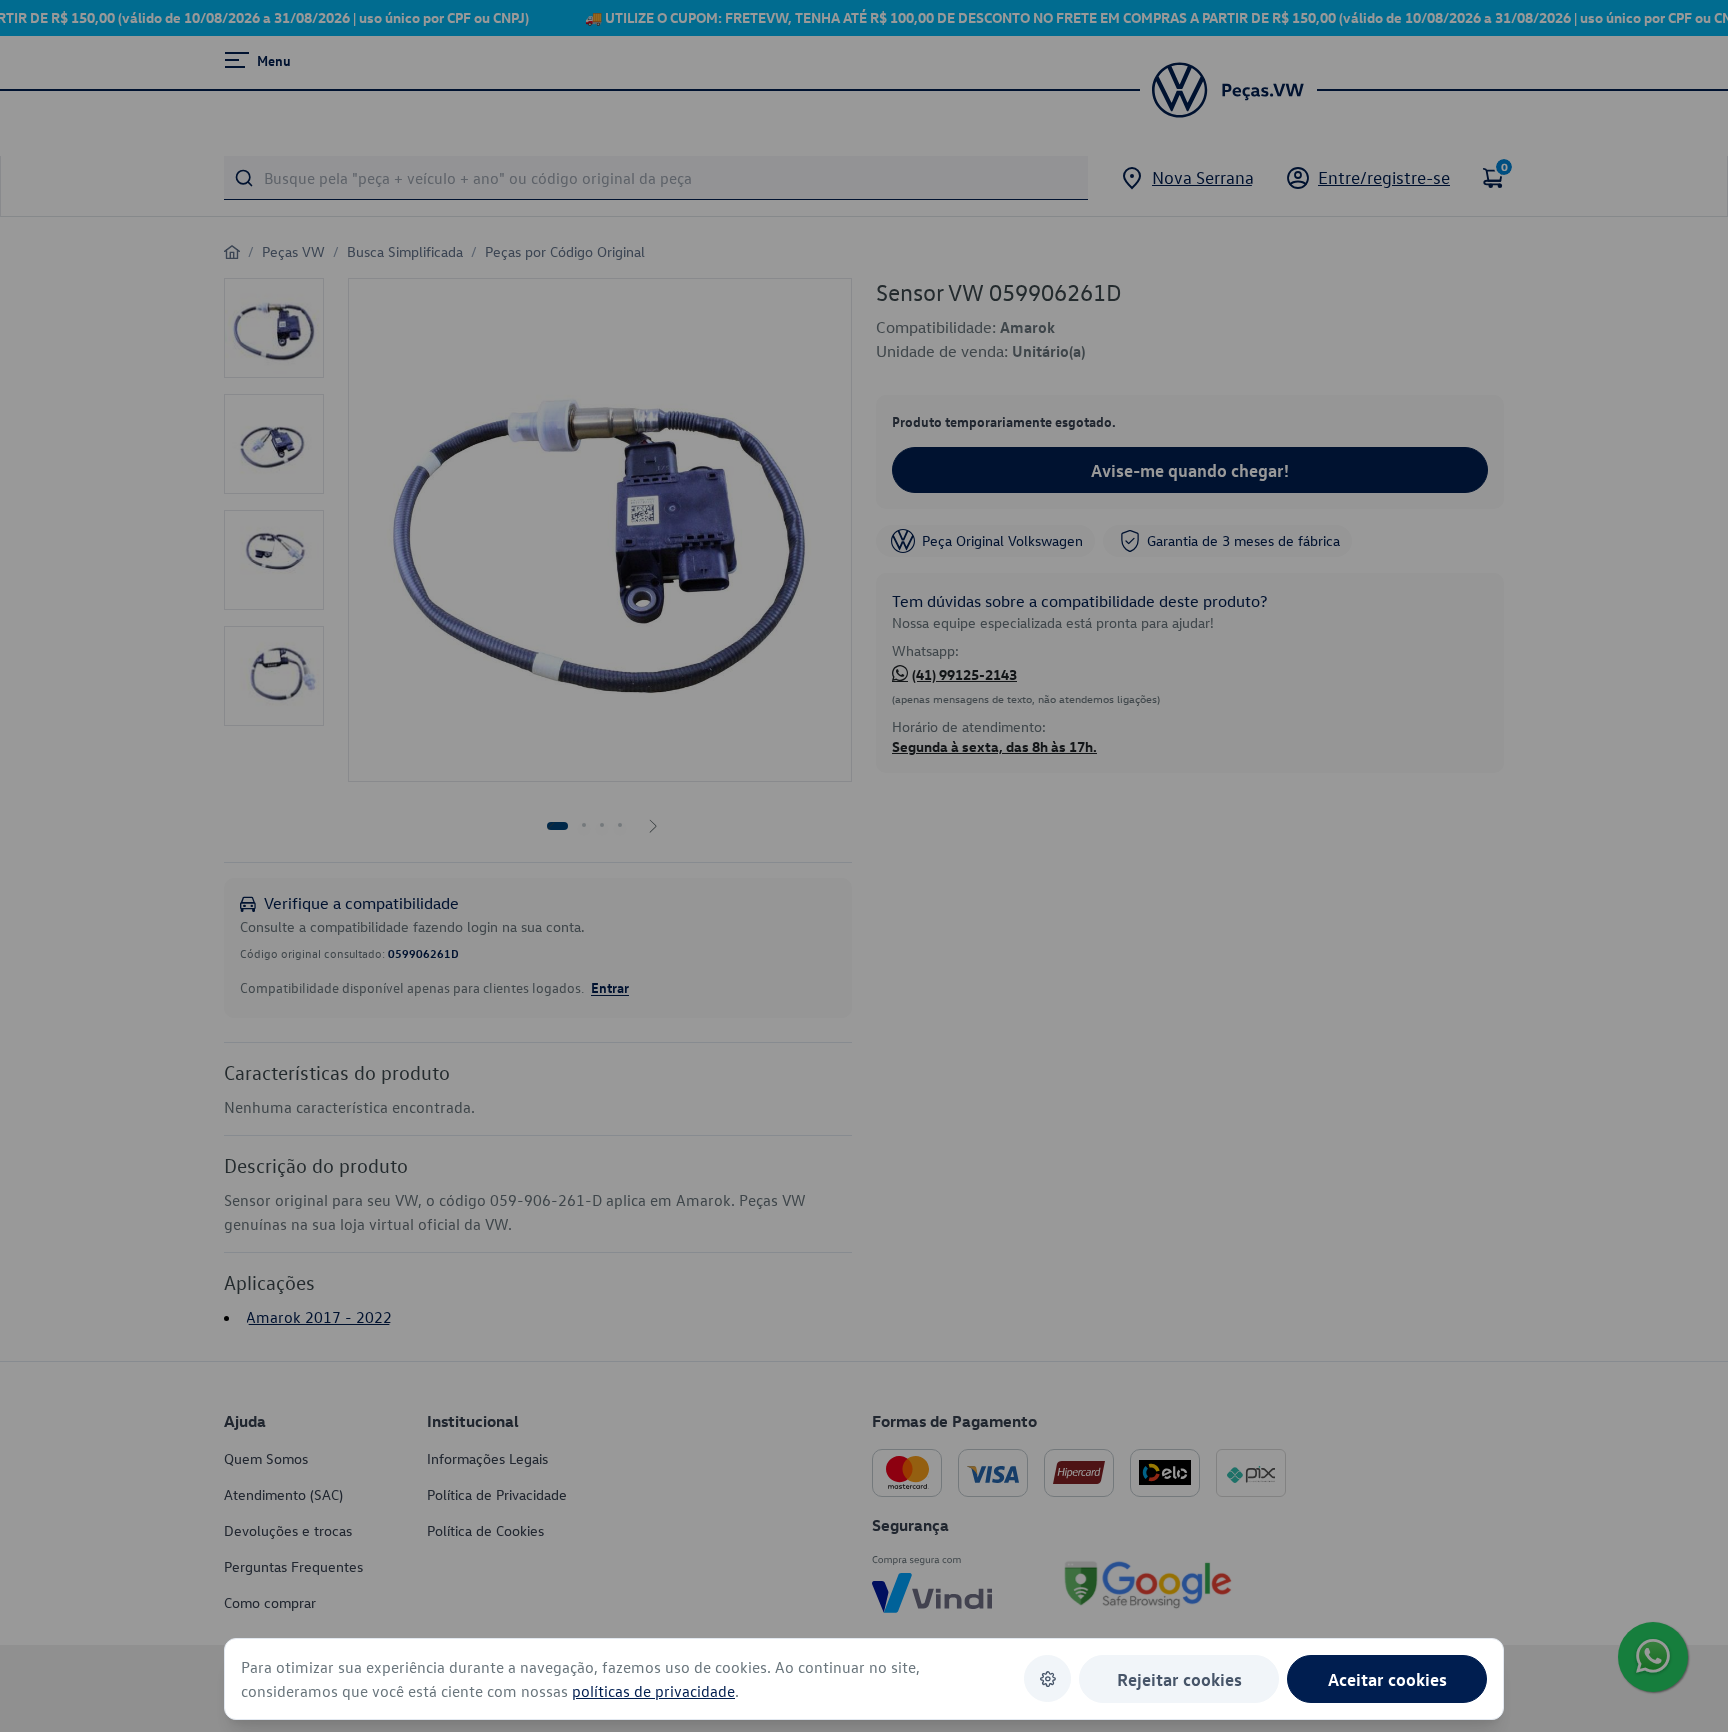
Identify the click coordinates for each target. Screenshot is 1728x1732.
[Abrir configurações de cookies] (1047, 1678)
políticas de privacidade (653, 1691)
